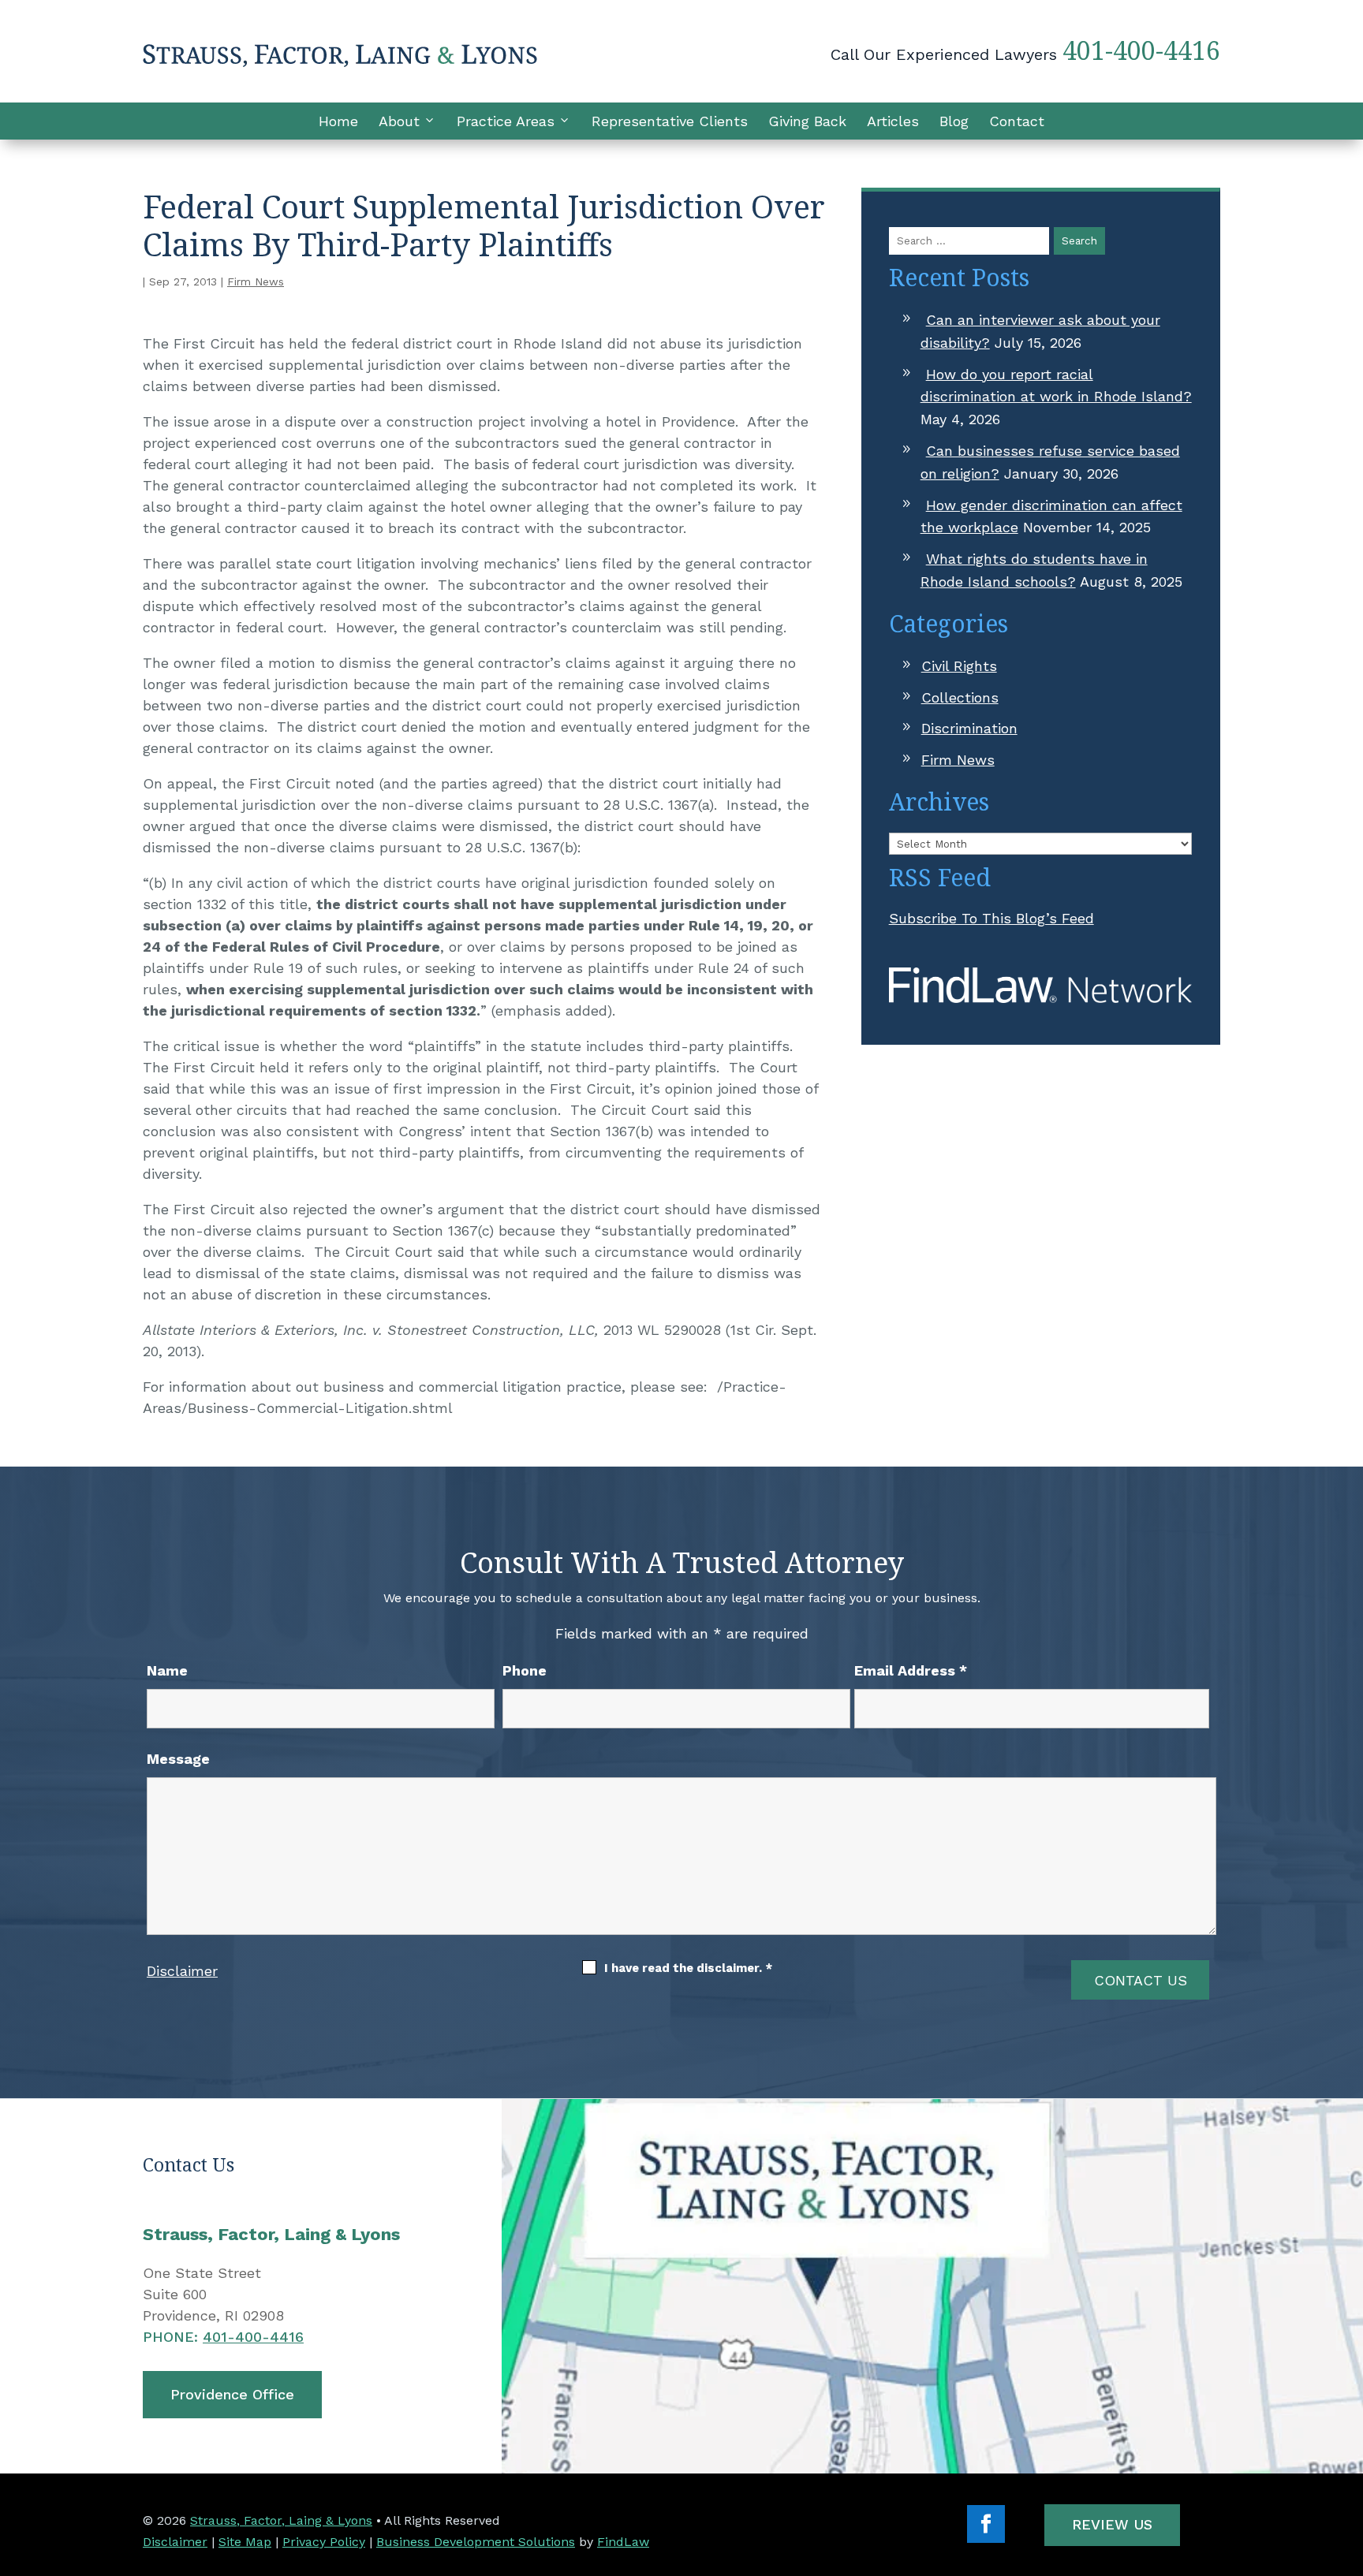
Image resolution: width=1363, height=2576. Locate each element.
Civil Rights (959, 666)
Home (338, 121)
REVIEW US (1112, 2524)
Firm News (256, 281)
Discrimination (969, 728)
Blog (954, 121)
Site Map (245, 2542)
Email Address (911, 1670)
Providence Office (232, 2394)
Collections (960, 697)
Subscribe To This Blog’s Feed (991, 918)
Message (178, 1759)
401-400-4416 (1141, 50)
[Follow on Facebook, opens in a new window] (986, 2524)
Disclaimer (182, 1971)
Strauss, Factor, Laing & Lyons (281, 2520)
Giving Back (807, 121)
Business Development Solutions (476, 2542)
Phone (525, 1670)
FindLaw (623, 2542)
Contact (1017, 121)
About (399, 121)
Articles (893, 121)
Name (167, 1670)
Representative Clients (670, 121)
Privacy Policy (324, 2542)
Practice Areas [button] (506, 121)
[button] (1347, 2462)
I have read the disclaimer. (688, 1968)
